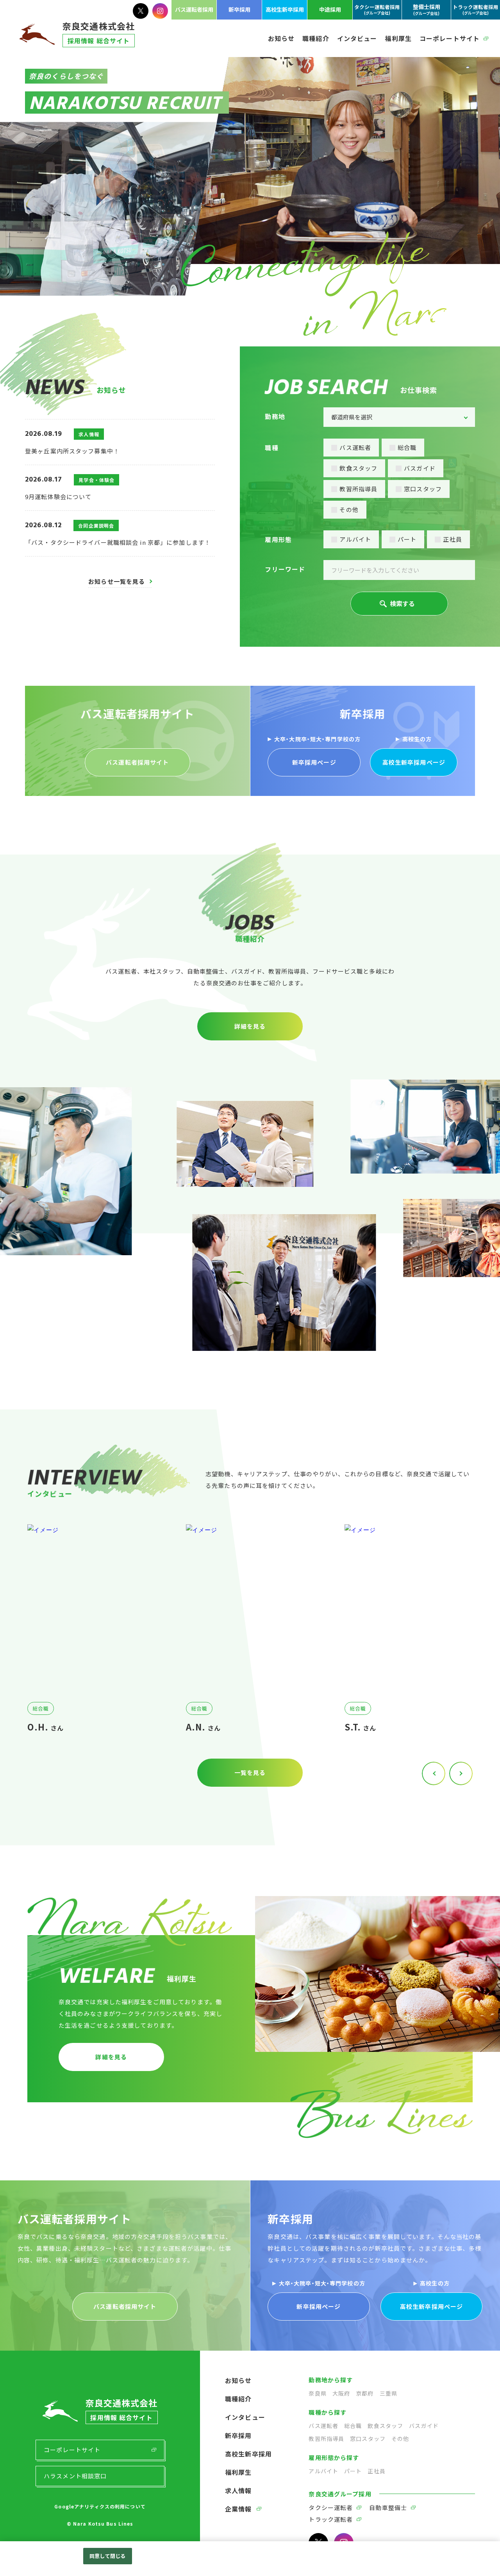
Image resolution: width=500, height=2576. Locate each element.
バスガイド (420, 468)
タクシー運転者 (331, 2507)
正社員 (452, 539)
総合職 (407, 447)
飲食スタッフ (358, 468)
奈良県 (317, 2393)
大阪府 (341, 2393)
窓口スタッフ (423, 489)
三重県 (388, 2393)
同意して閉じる (107, 2556)
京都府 (365, 2393)
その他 (349, 509)
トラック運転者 (331, 2519)
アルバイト (355, 539)
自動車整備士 (388, 2507)
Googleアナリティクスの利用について (100, 2506)
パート (407, 539)
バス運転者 (355, 447)
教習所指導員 (358, 489)
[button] (461, 1773)
